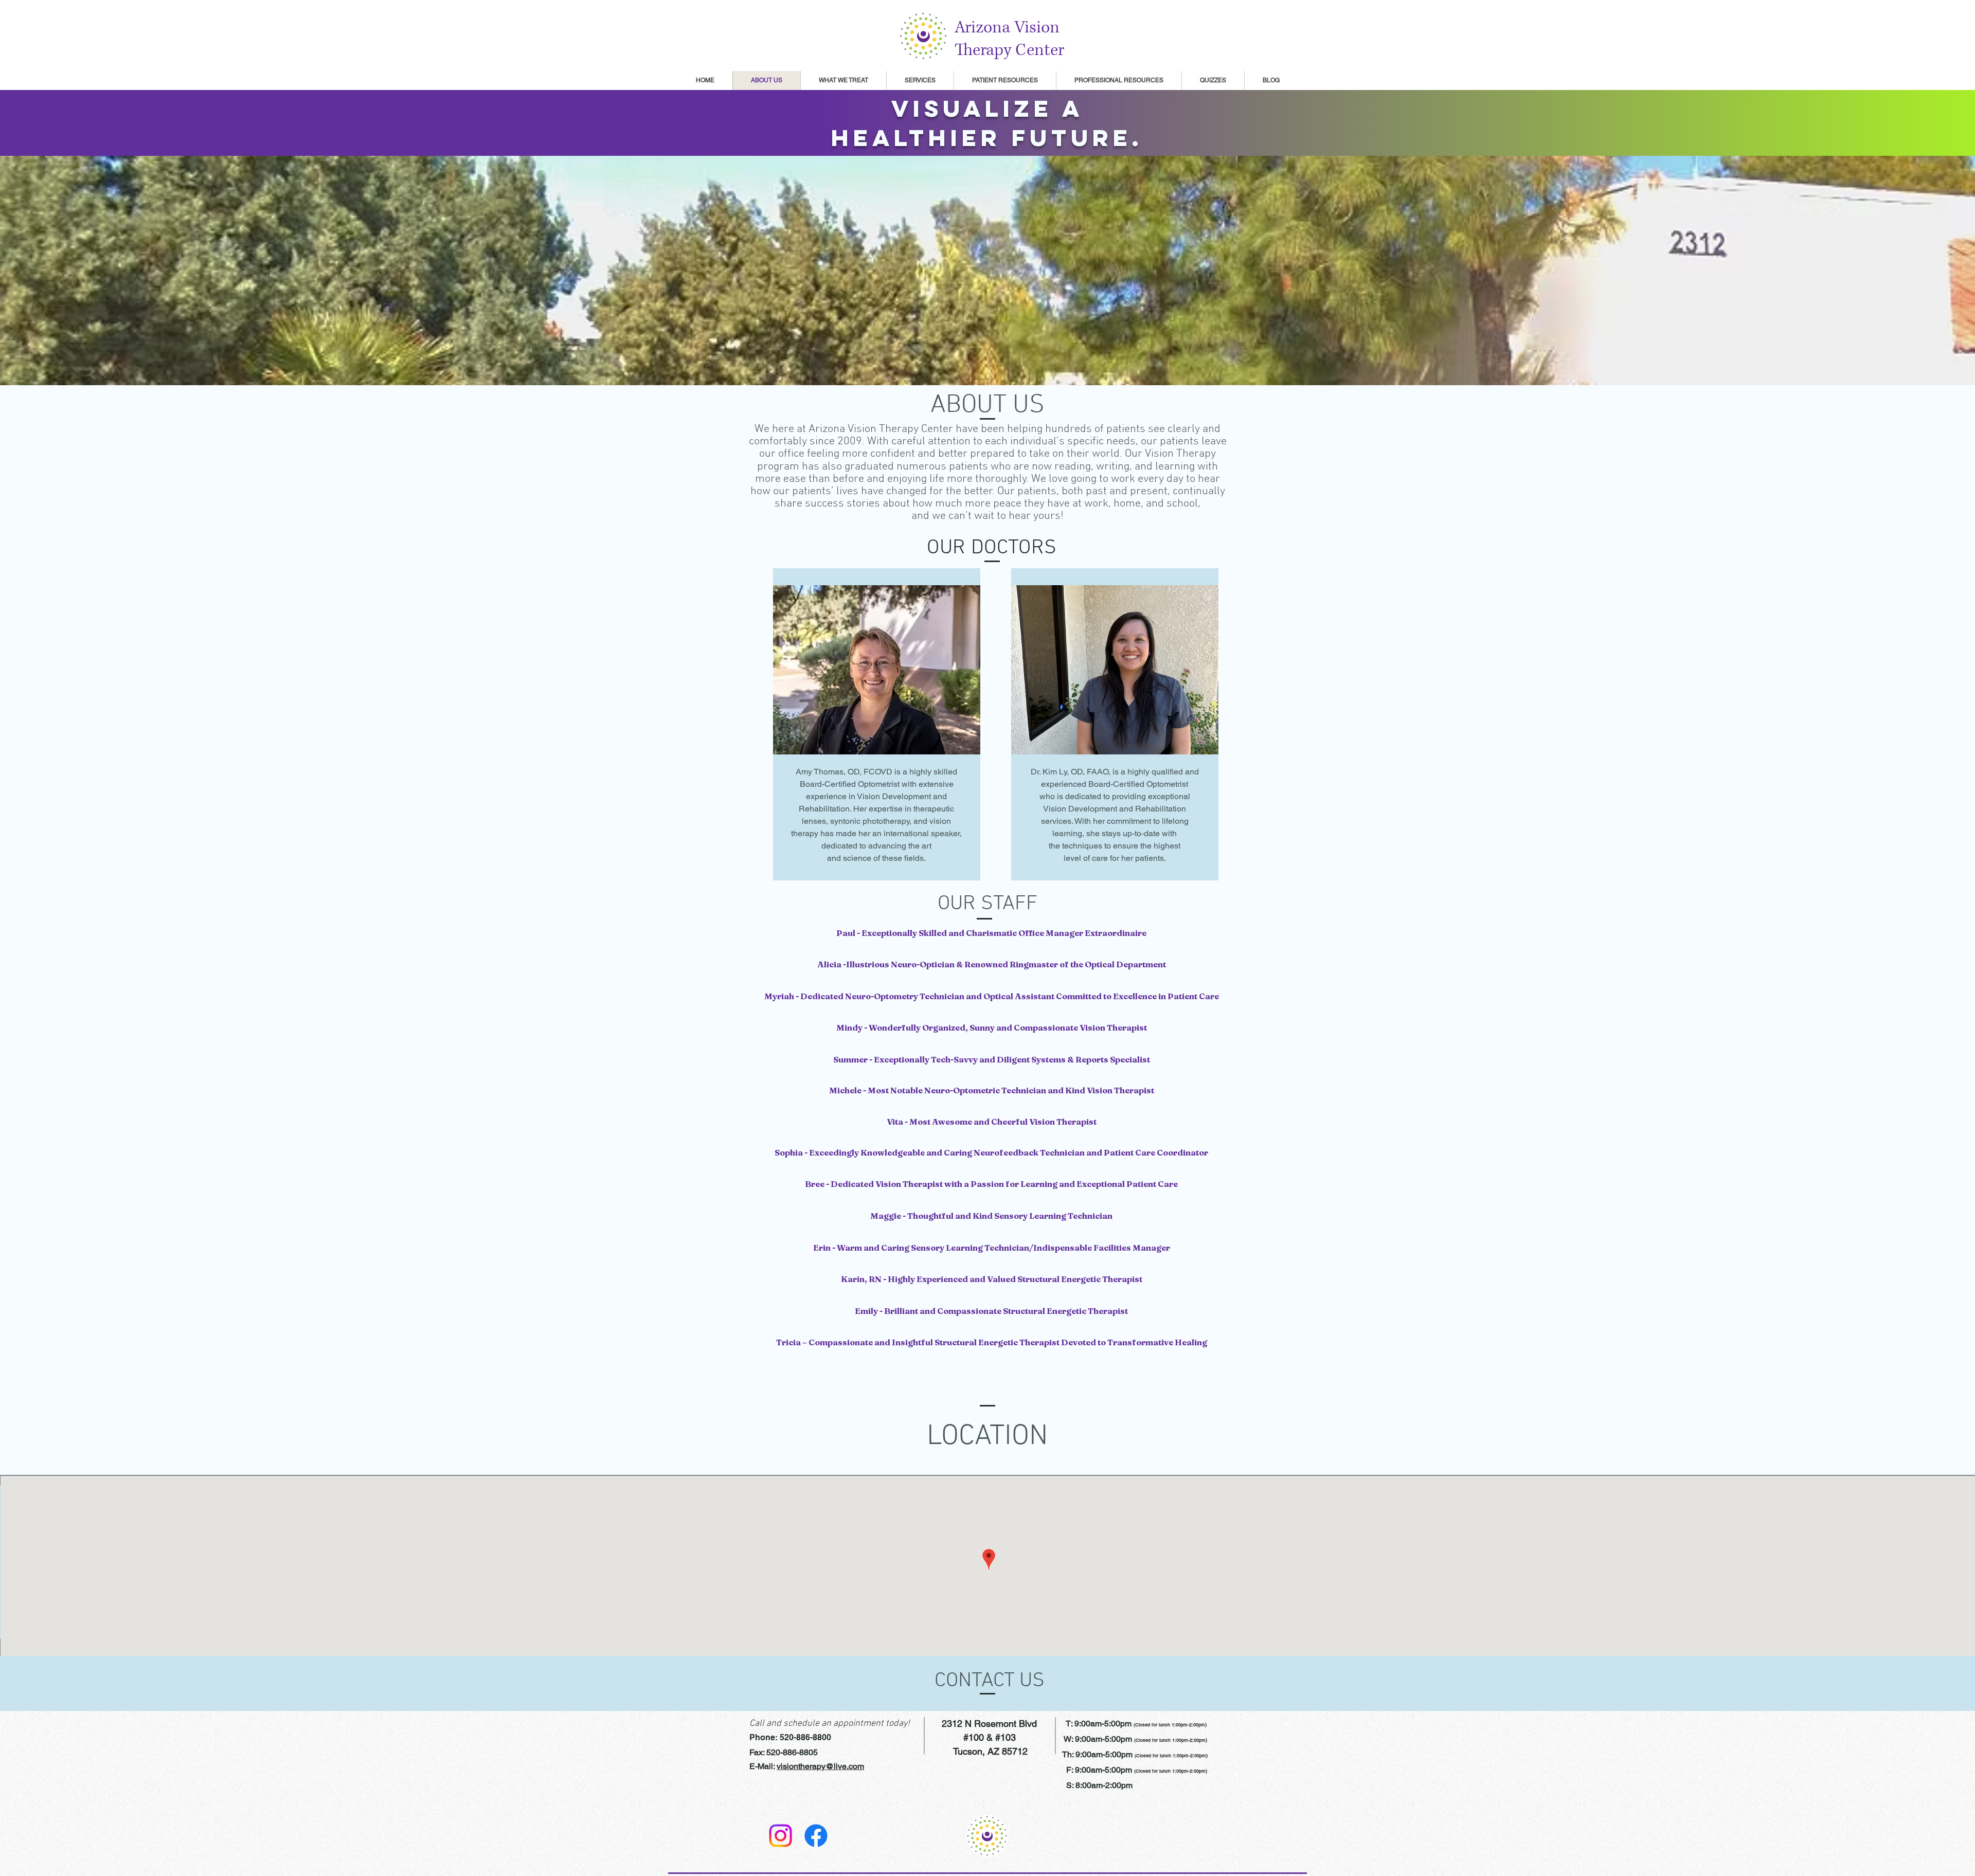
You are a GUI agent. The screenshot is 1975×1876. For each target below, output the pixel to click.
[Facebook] (816, 1836)
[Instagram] (780, 1836)
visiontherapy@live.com (820, 1766)
